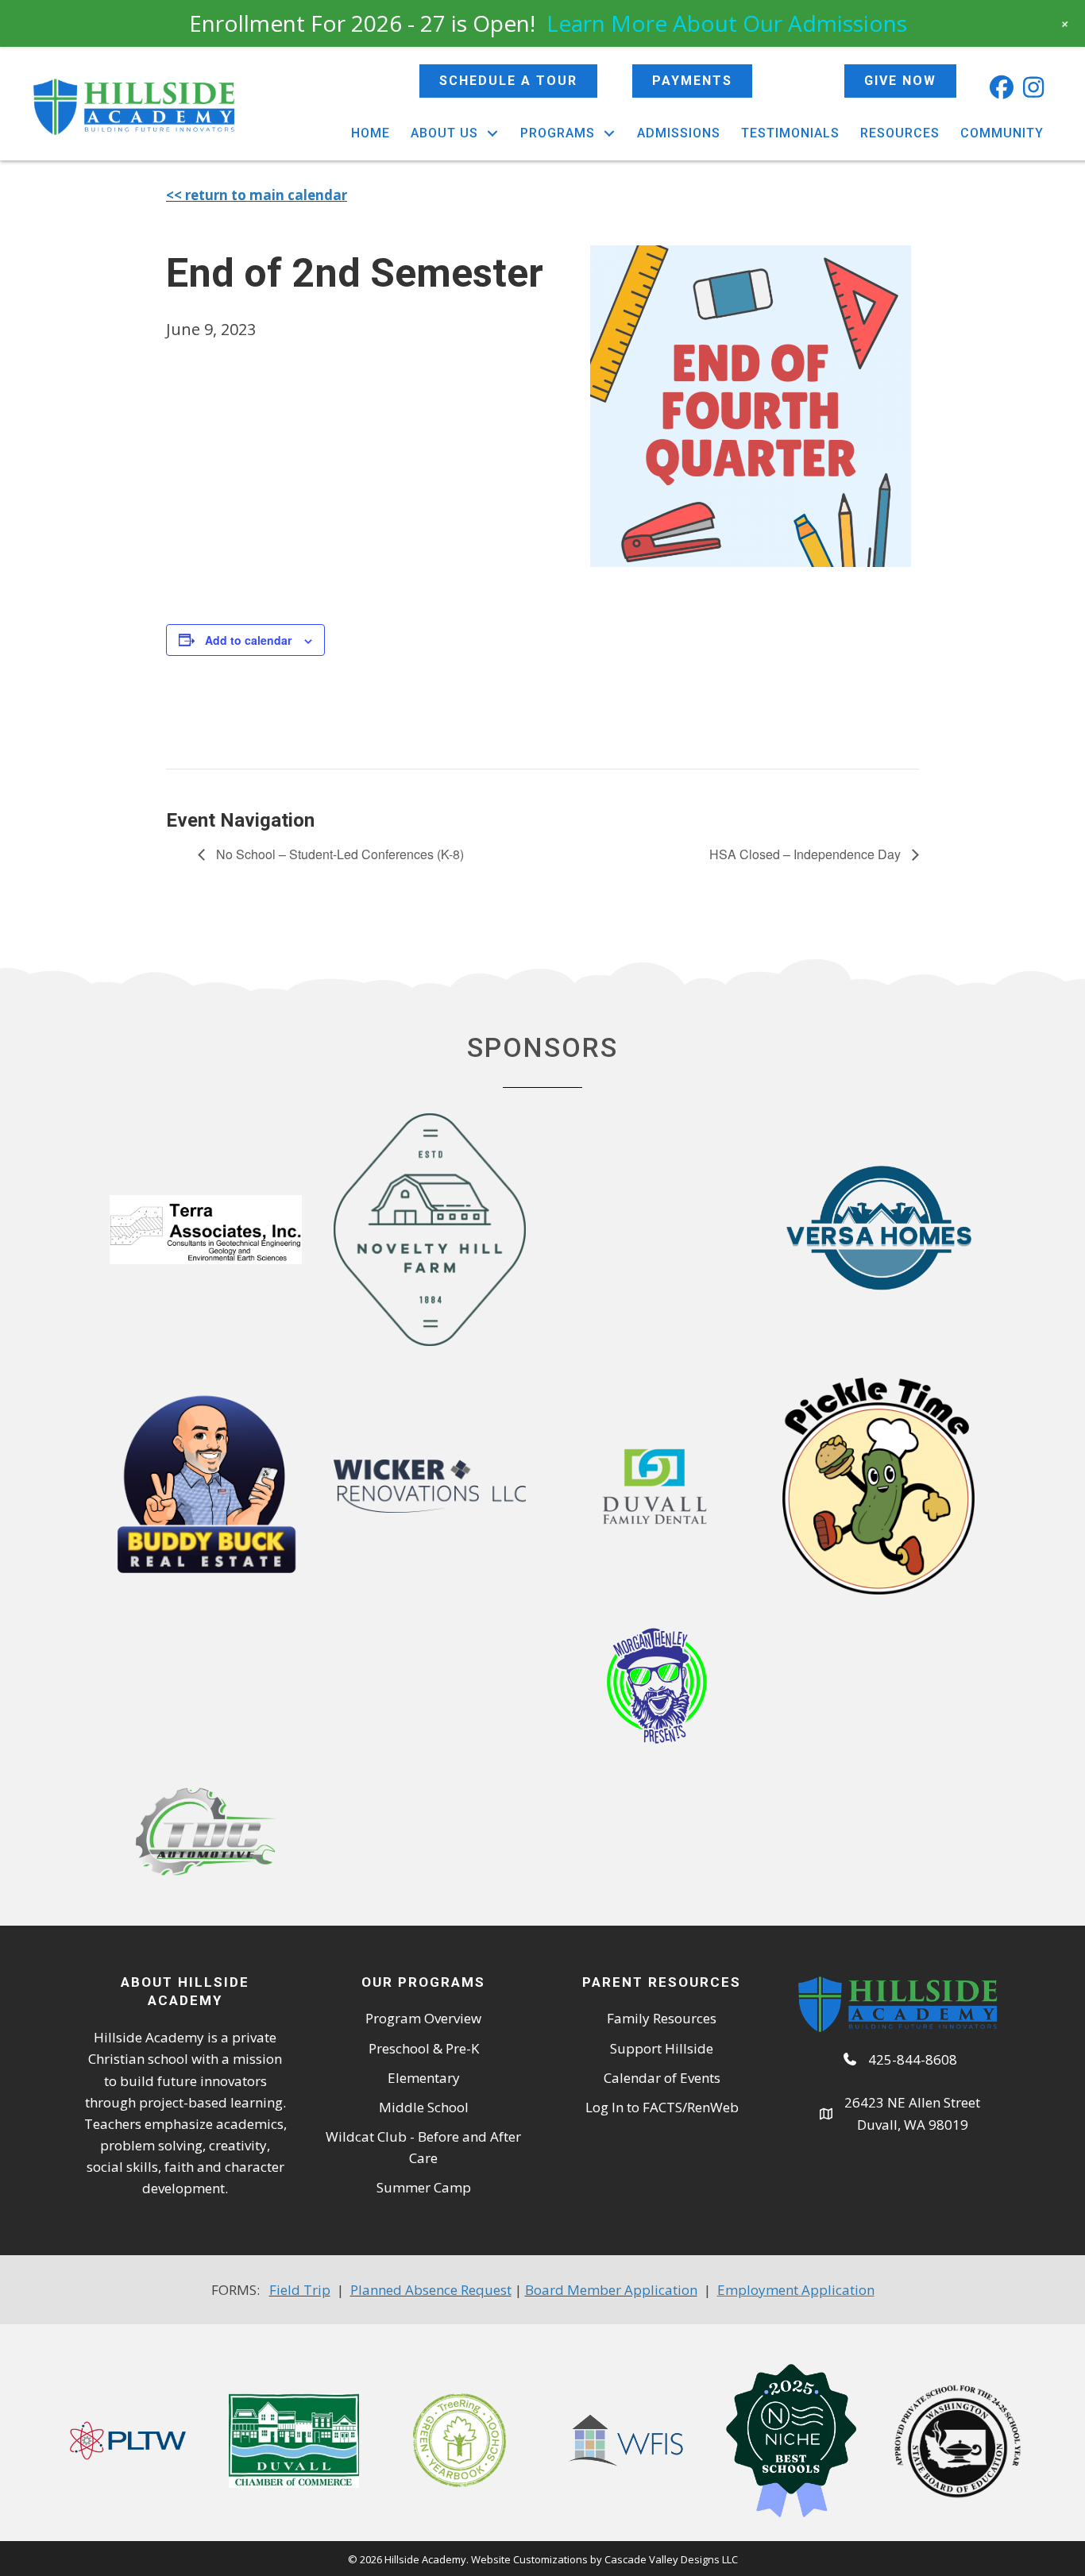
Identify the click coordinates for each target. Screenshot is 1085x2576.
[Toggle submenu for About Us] (493, 133)
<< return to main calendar (257, 195)
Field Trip (300, 2290)
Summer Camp (424, 2187)
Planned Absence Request (431, 2290)
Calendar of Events (662, 2078)
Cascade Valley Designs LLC (671, 2559)
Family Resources (662, 2018)
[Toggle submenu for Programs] (610, 133)
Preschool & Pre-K (424, 2048)
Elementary (424, 2078)
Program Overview (423, 2018)
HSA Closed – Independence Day (807, 854)
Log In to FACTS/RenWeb (662, 2107)
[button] (1002, 87)
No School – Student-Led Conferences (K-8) (338, 854)
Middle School (424, 2107)
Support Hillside (662, 2048)
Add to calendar (248, 640)
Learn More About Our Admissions (727, 23)
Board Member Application (611, 2290)
